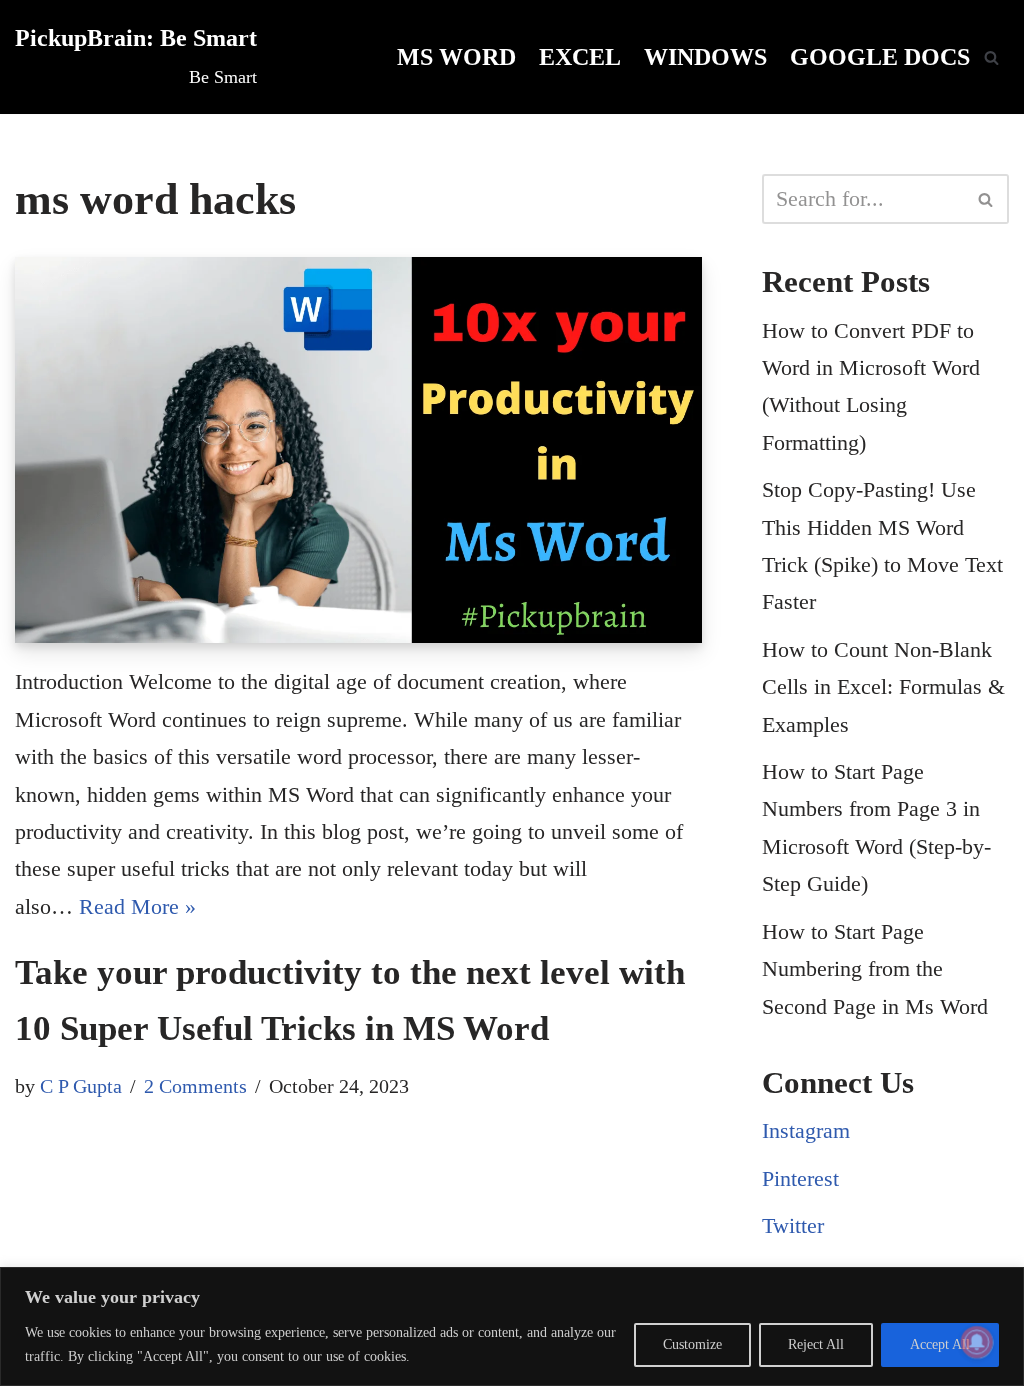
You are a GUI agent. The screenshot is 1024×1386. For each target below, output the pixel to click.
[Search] (991, 57)
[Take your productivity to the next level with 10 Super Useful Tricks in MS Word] (358, 450)
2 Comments (195, 1086)
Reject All (816, 1344)
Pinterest (800, 1178)
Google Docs (880, 56)
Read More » (137, 906)
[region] (512, 1326)
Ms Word (456, 56)
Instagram (806, 1130)
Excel (580, 56)
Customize (692, 1344)
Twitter (793, 1225)
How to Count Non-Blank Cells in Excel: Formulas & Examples (883, 687)
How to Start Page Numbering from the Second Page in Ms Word (875, 969)
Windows (705, 56)
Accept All (940, 1344)
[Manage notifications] (977, 1342)
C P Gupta (81, 1086)
